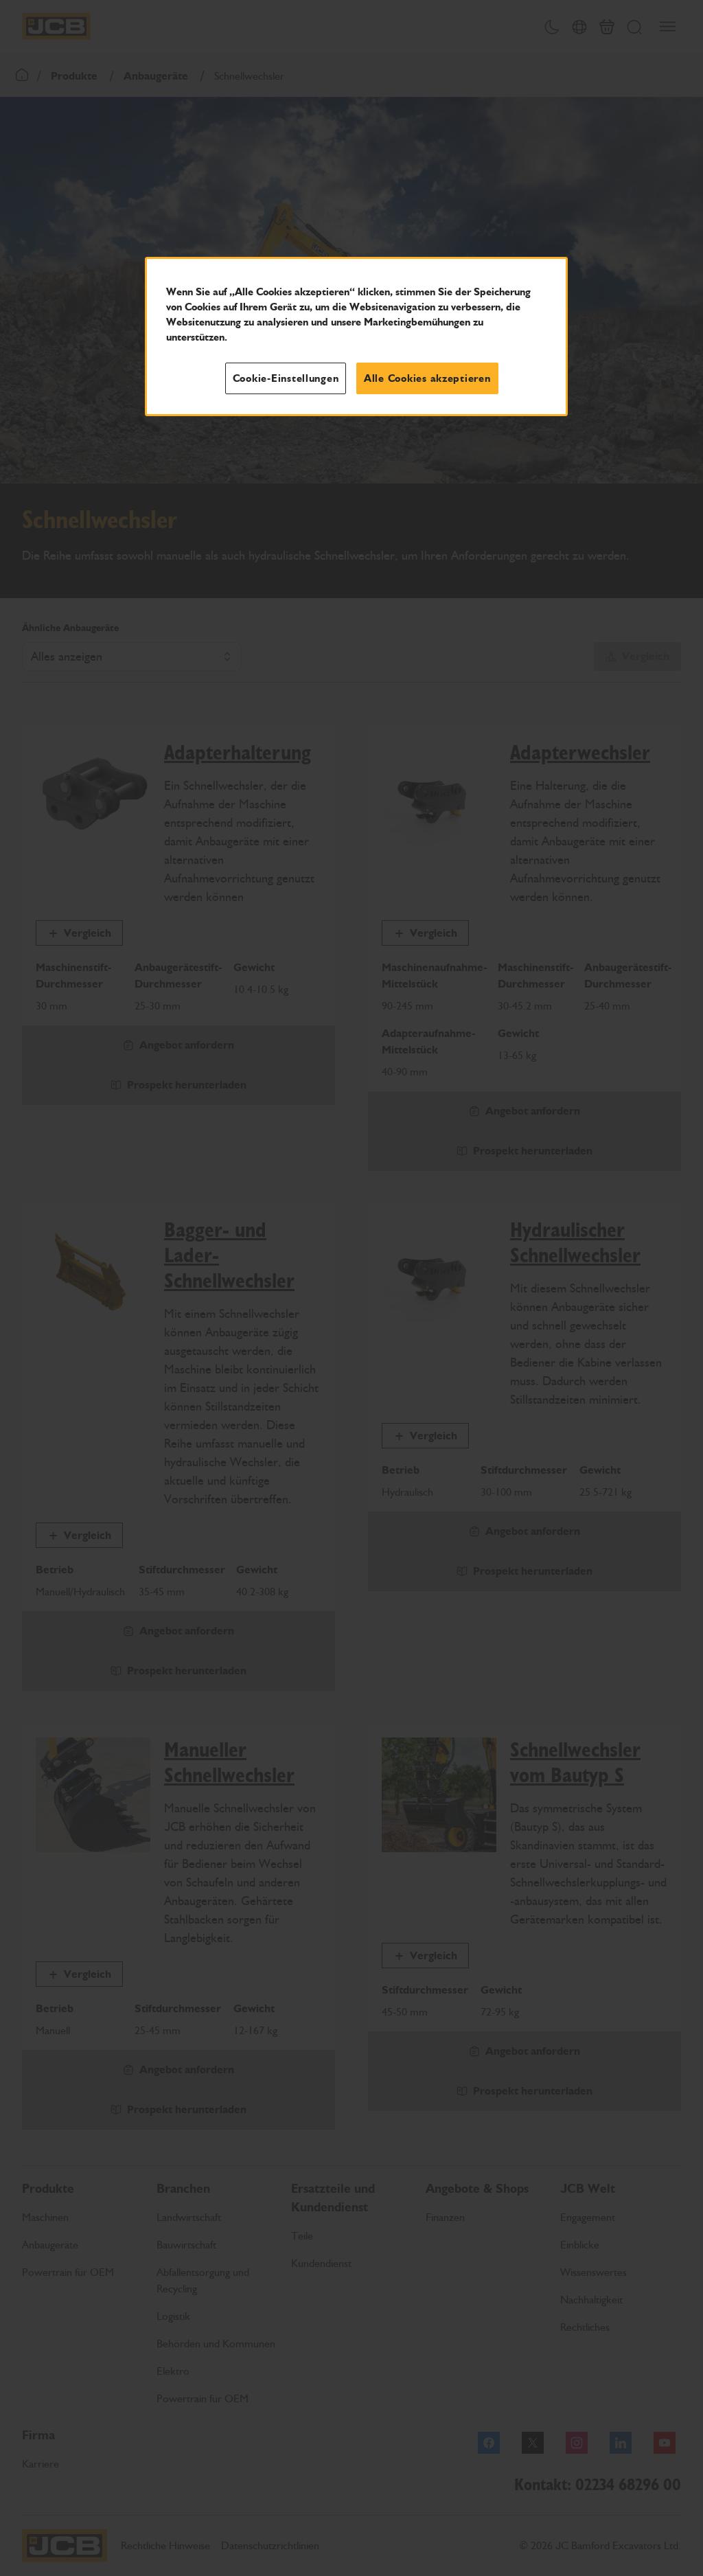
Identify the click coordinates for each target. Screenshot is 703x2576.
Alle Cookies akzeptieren (427, 378)
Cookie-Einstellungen (286, 378)
